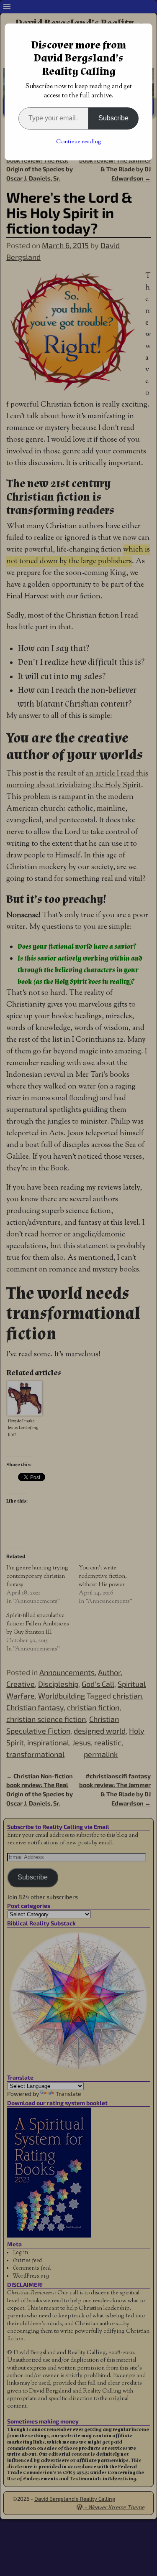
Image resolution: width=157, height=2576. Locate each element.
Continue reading (79, 142)
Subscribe (113, 118)
